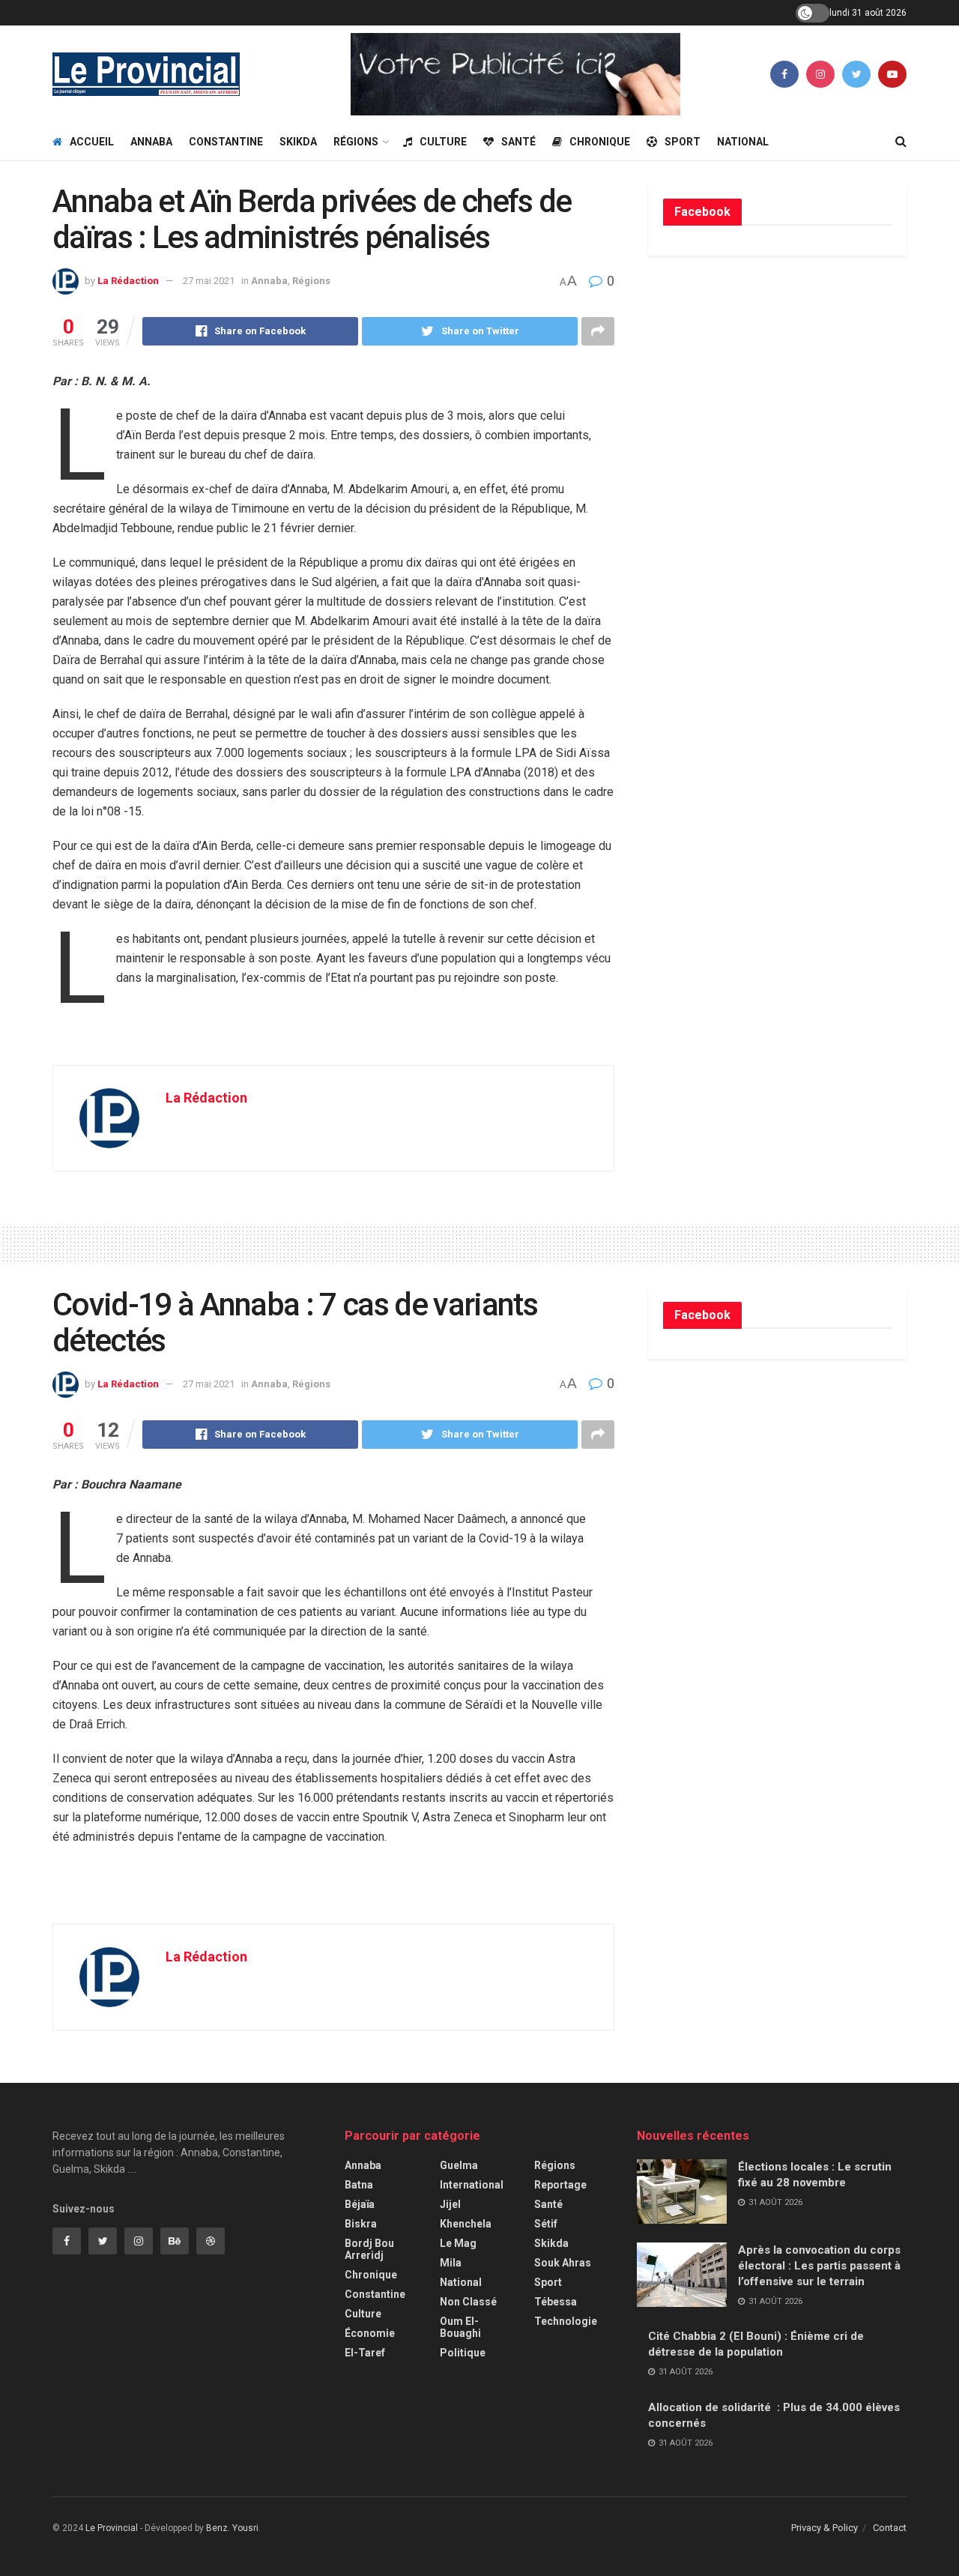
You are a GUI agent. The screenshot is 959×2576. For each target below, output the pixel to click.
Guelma (459, 2165)
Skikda (298, 142)
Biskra (361, 2224)
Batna (359, 2185)
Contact (890, 2528)
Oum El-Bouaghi (460, 2327)
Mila (451, 2263)
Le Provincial (112, 2528)
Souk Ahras (563, 2263)
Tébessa (556, 2302)
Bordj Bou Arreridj (369, 2249)
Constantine (226, 142)
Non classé (468, 2302)
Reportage (560, 2185)
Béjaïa (360, 2204)
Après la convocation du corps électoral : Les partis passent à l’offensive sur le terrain (819, 2266)
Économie (370, 2333)
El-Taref (365, 2353)
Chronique (600, 142)
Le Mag (458, 2243)
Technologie (566, 2321)
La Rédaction (128, 281)
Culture (443, 142)
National (743, 142)
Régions (356, 142)
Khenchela (466, 2224)
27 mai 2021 (209, 281)
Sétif (546, 2224)
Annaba (151, 142)
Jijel (450, 2204)
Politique (463, 2353)
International (472, 2185)
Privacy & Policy (825, 2528)
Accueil (92, 142)
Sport (683, 142)
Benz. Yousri (232, 2528)
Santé (518, 142)
